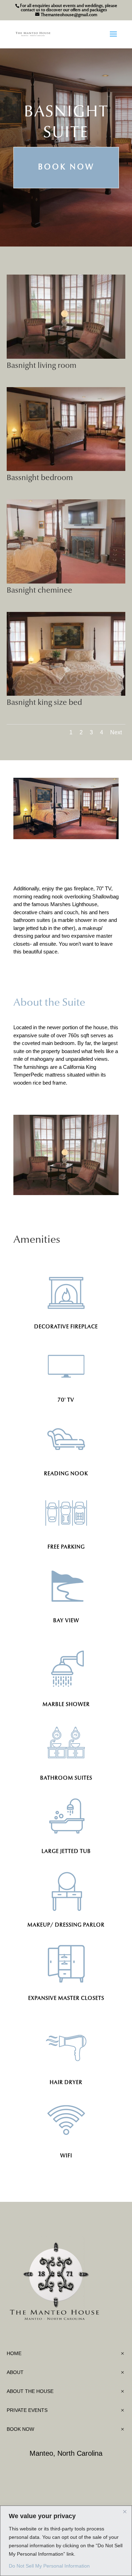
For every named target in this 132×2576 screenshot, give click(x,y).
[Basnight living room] (66, 357)
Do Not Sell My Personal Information (49, 2566)
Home (14, 2353)
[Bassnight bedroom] (66, 469)
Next (116, 732)
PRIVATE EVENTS (27, 2410)
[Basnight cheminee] (66, 582)
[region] (66, 2541)
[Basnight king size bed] (66, 694)
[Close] (125, 2511)
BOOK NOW (20, 2429)
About (15, 2372)
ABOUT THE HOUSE (30, 2391)
